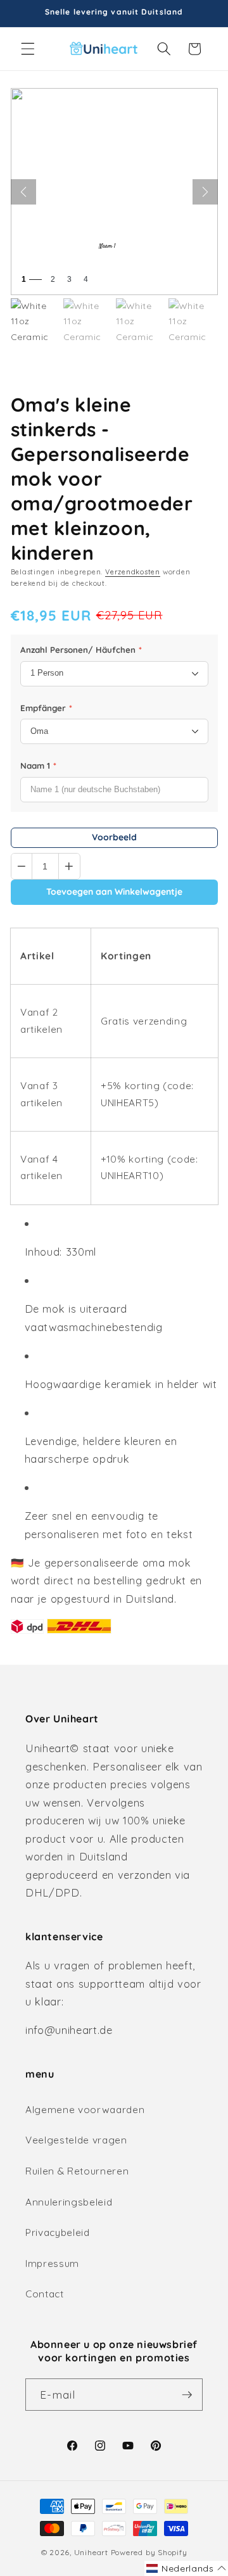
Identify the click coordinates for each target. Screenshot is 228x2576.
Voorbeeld (114, 837)
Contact (45, 2294)
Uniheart (91, 2552)
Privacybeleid (58, 2232)
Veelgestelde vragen (76, 2140)
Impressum (52, 2263)
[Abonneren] (187, 2395)
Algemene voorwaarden (85, 2110)
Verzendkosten (133, 572)
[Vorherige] (23, 192)
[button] (28, 49)
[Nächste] (205, 192)
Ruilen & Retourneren (77, 2171)
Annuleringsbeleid (69, 2202)
